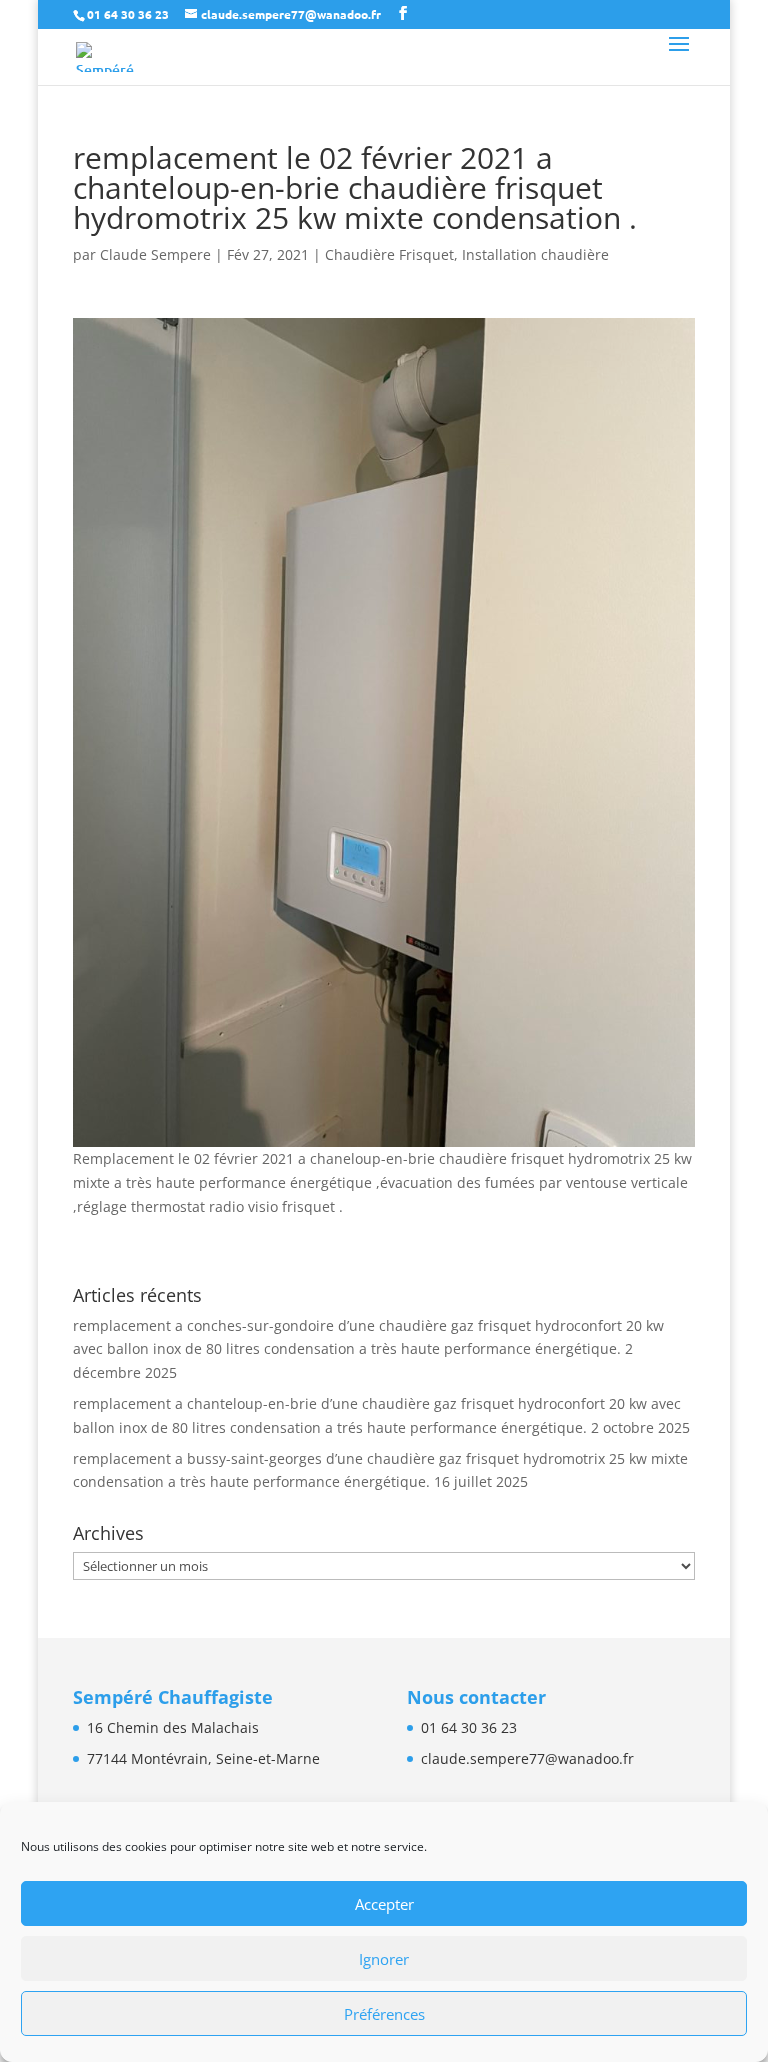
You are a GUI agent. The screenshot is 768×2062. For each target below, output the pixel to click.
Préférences (384, 2014)
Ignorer (384, 1959)
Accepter (384, 1904)
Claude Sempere (155, 254)
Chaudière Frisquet (389, 254)
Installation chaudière (535, 254)
